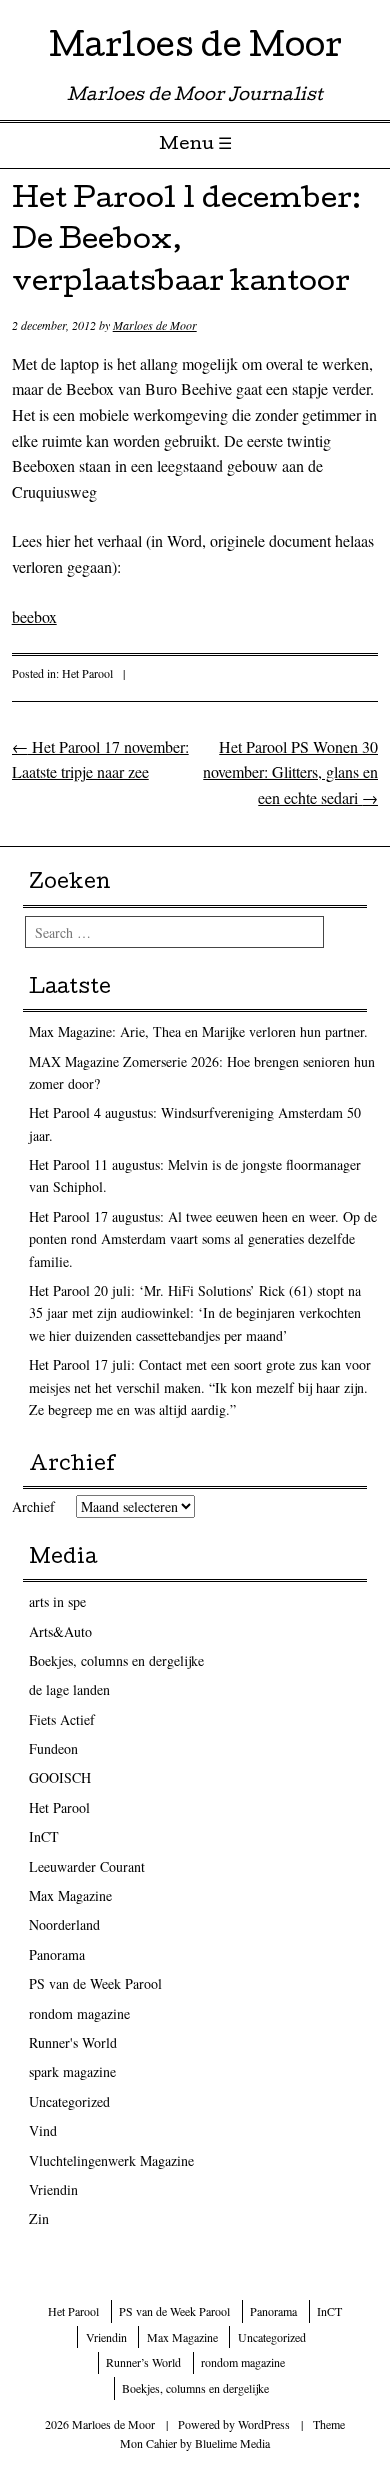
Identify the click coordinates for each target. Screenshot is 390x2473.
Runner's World (73, 2042)
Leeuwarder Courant (87, 1866)
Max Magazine (70, 1895)
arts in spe (57, 1601)
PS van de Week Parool (95, 1983)
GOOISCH (60, 1777)
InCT (44, 1836)
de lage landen (69, 1689)
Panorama (57, 1954)
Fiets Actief (62, 1719)
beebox (34, 616)
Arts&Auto (60, 1631)
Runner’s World (143, 2362)
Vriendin (53, 2189)
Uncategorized (69, 2101)
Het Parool (87, 673)
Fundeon (53, 1748)
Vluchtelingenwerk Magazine (111, 2160)
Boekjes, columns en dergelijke (116, 1660)
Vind (43, 2130)
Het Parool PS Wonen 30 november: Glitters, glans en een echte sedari (290, 772)
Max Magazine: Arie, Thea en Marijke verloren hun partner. (198, 1031)
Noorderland (64, 1924)
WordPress (264, 2424)
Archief (33, 1506)
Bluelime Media (232, 2443)
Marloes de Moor (195, 49)
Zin (39, 2218)
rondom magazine (79, 2013)
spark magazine (72, 2071)
